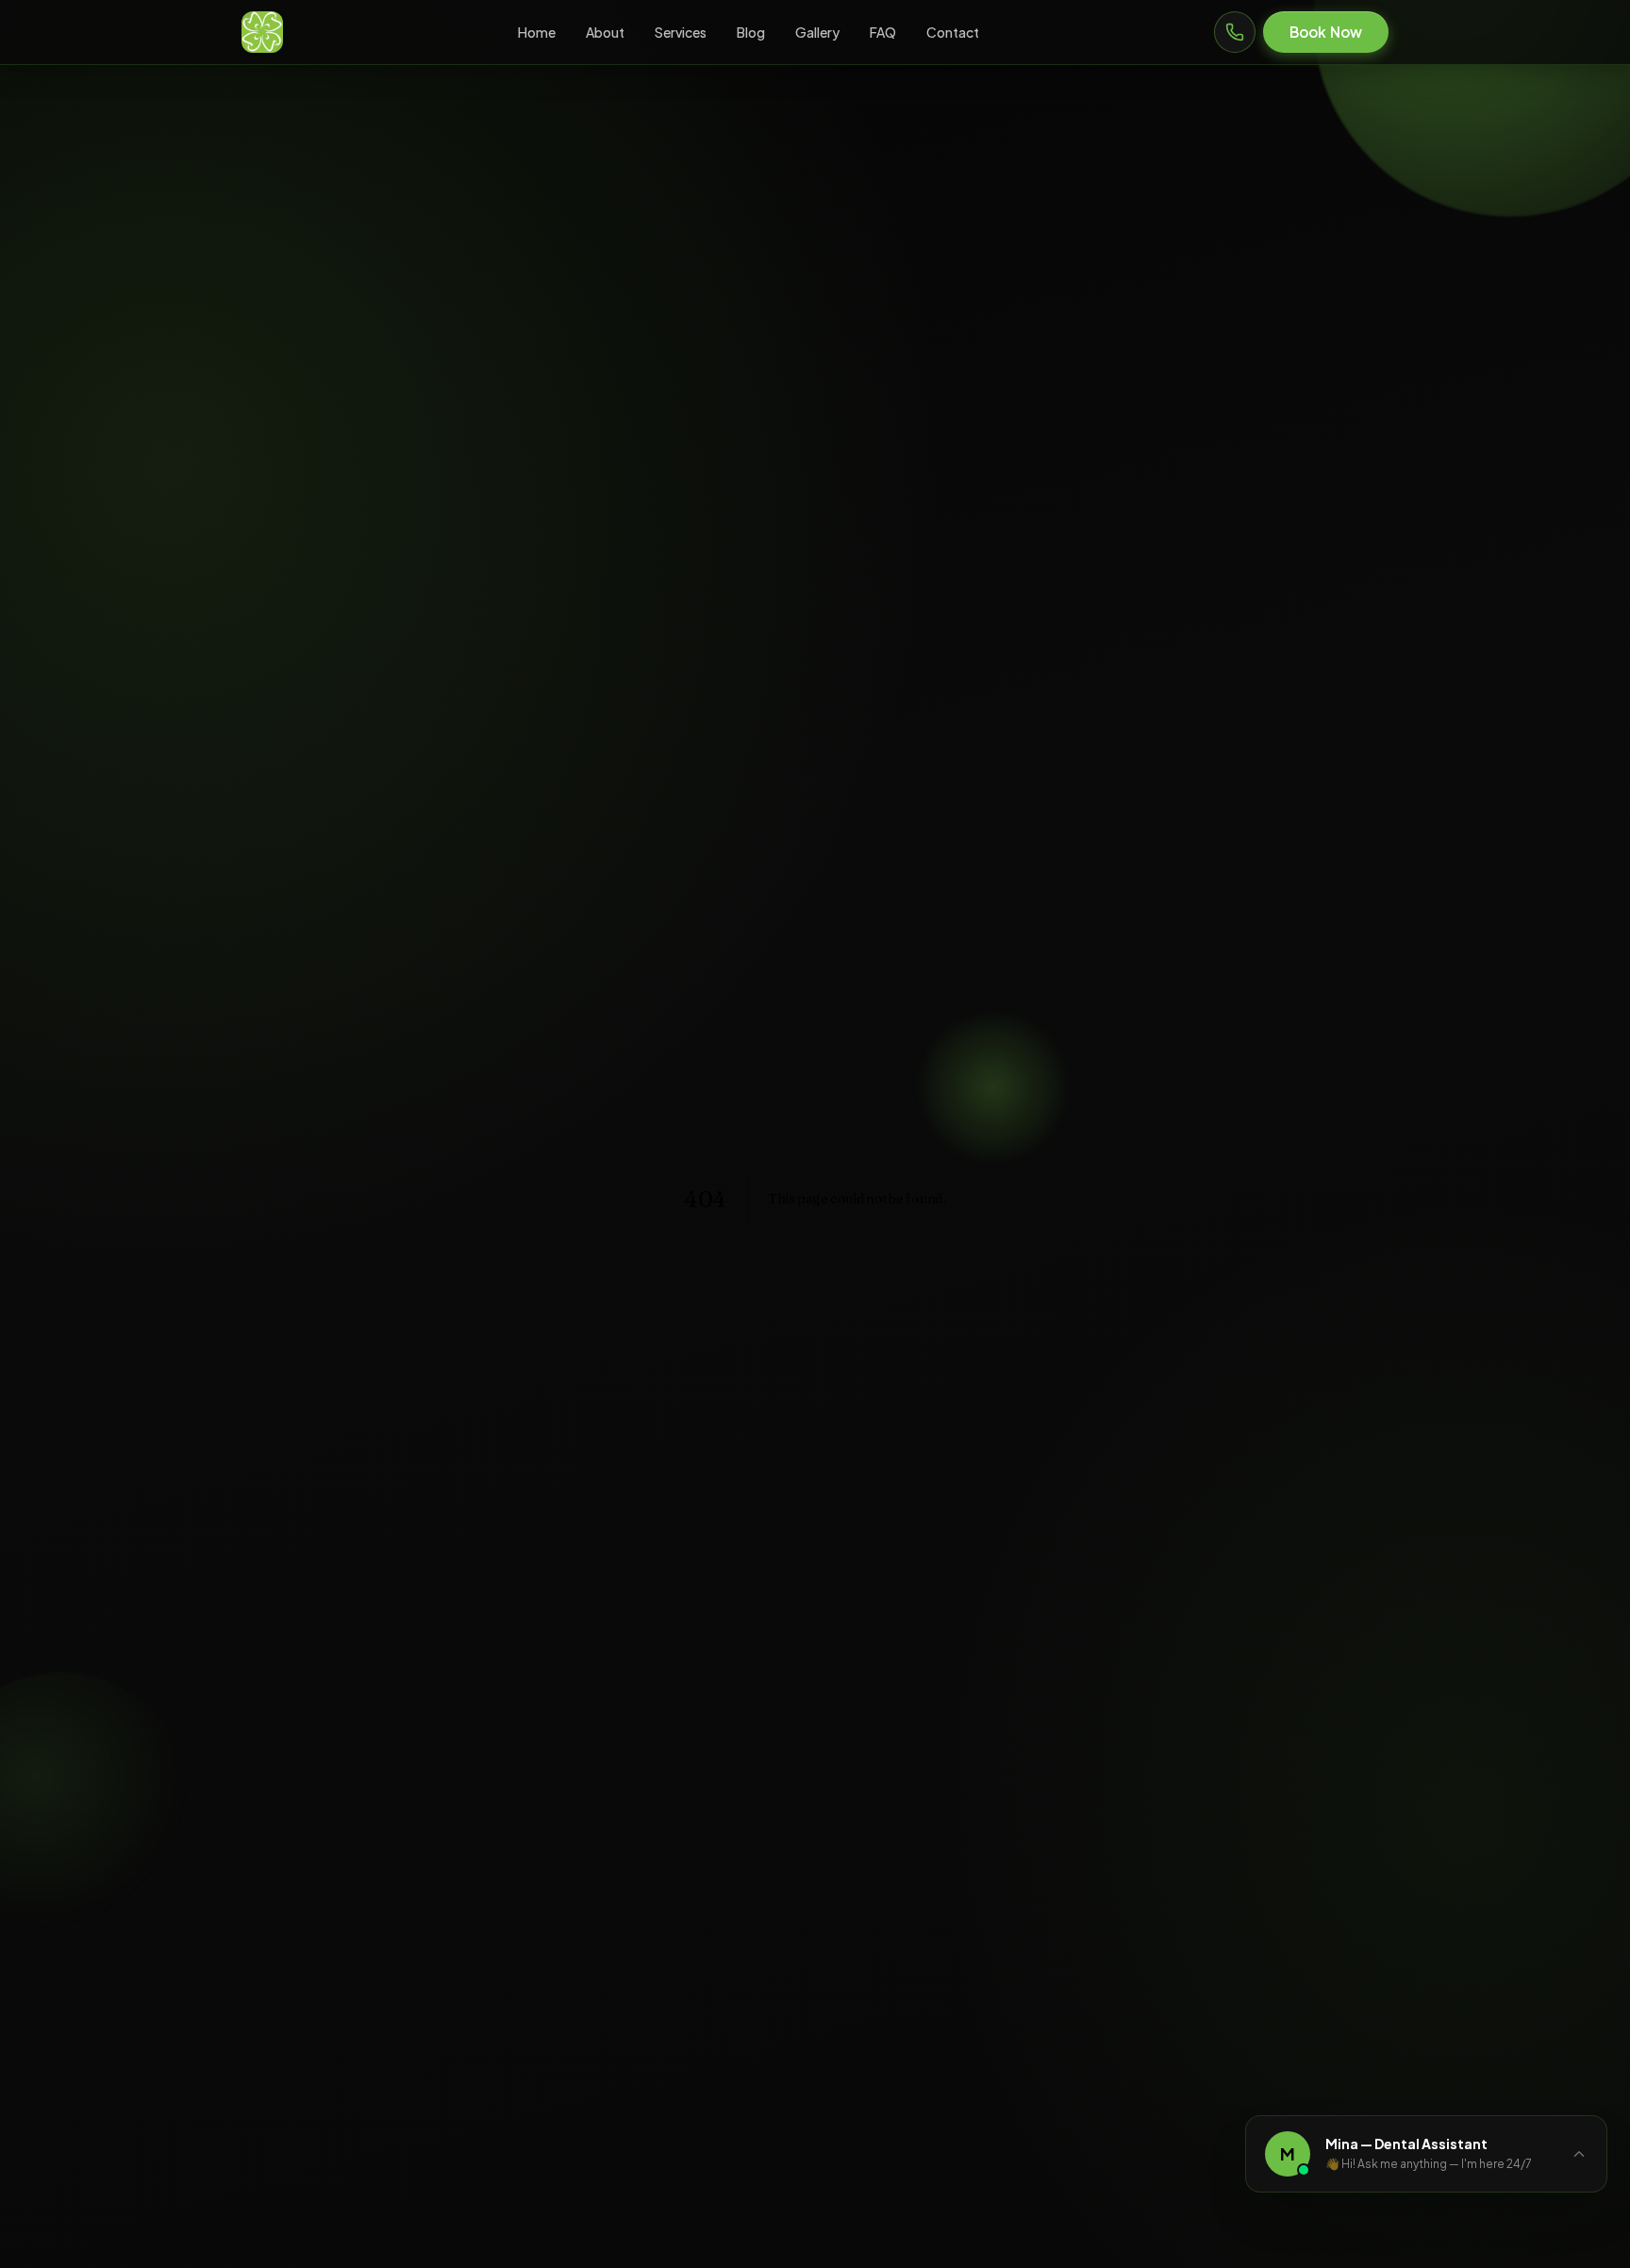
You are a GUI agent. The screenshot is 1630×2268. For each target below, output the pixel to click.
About (605, 32)
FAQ (883, 32)
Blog (751, 32)
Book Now (1326, 32)
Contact (953, 32)
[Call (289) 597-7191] (1235, 32)
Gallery (817, 32)
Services (681, 32)
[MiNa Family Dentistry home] (262, 32)
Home (537, 32)
